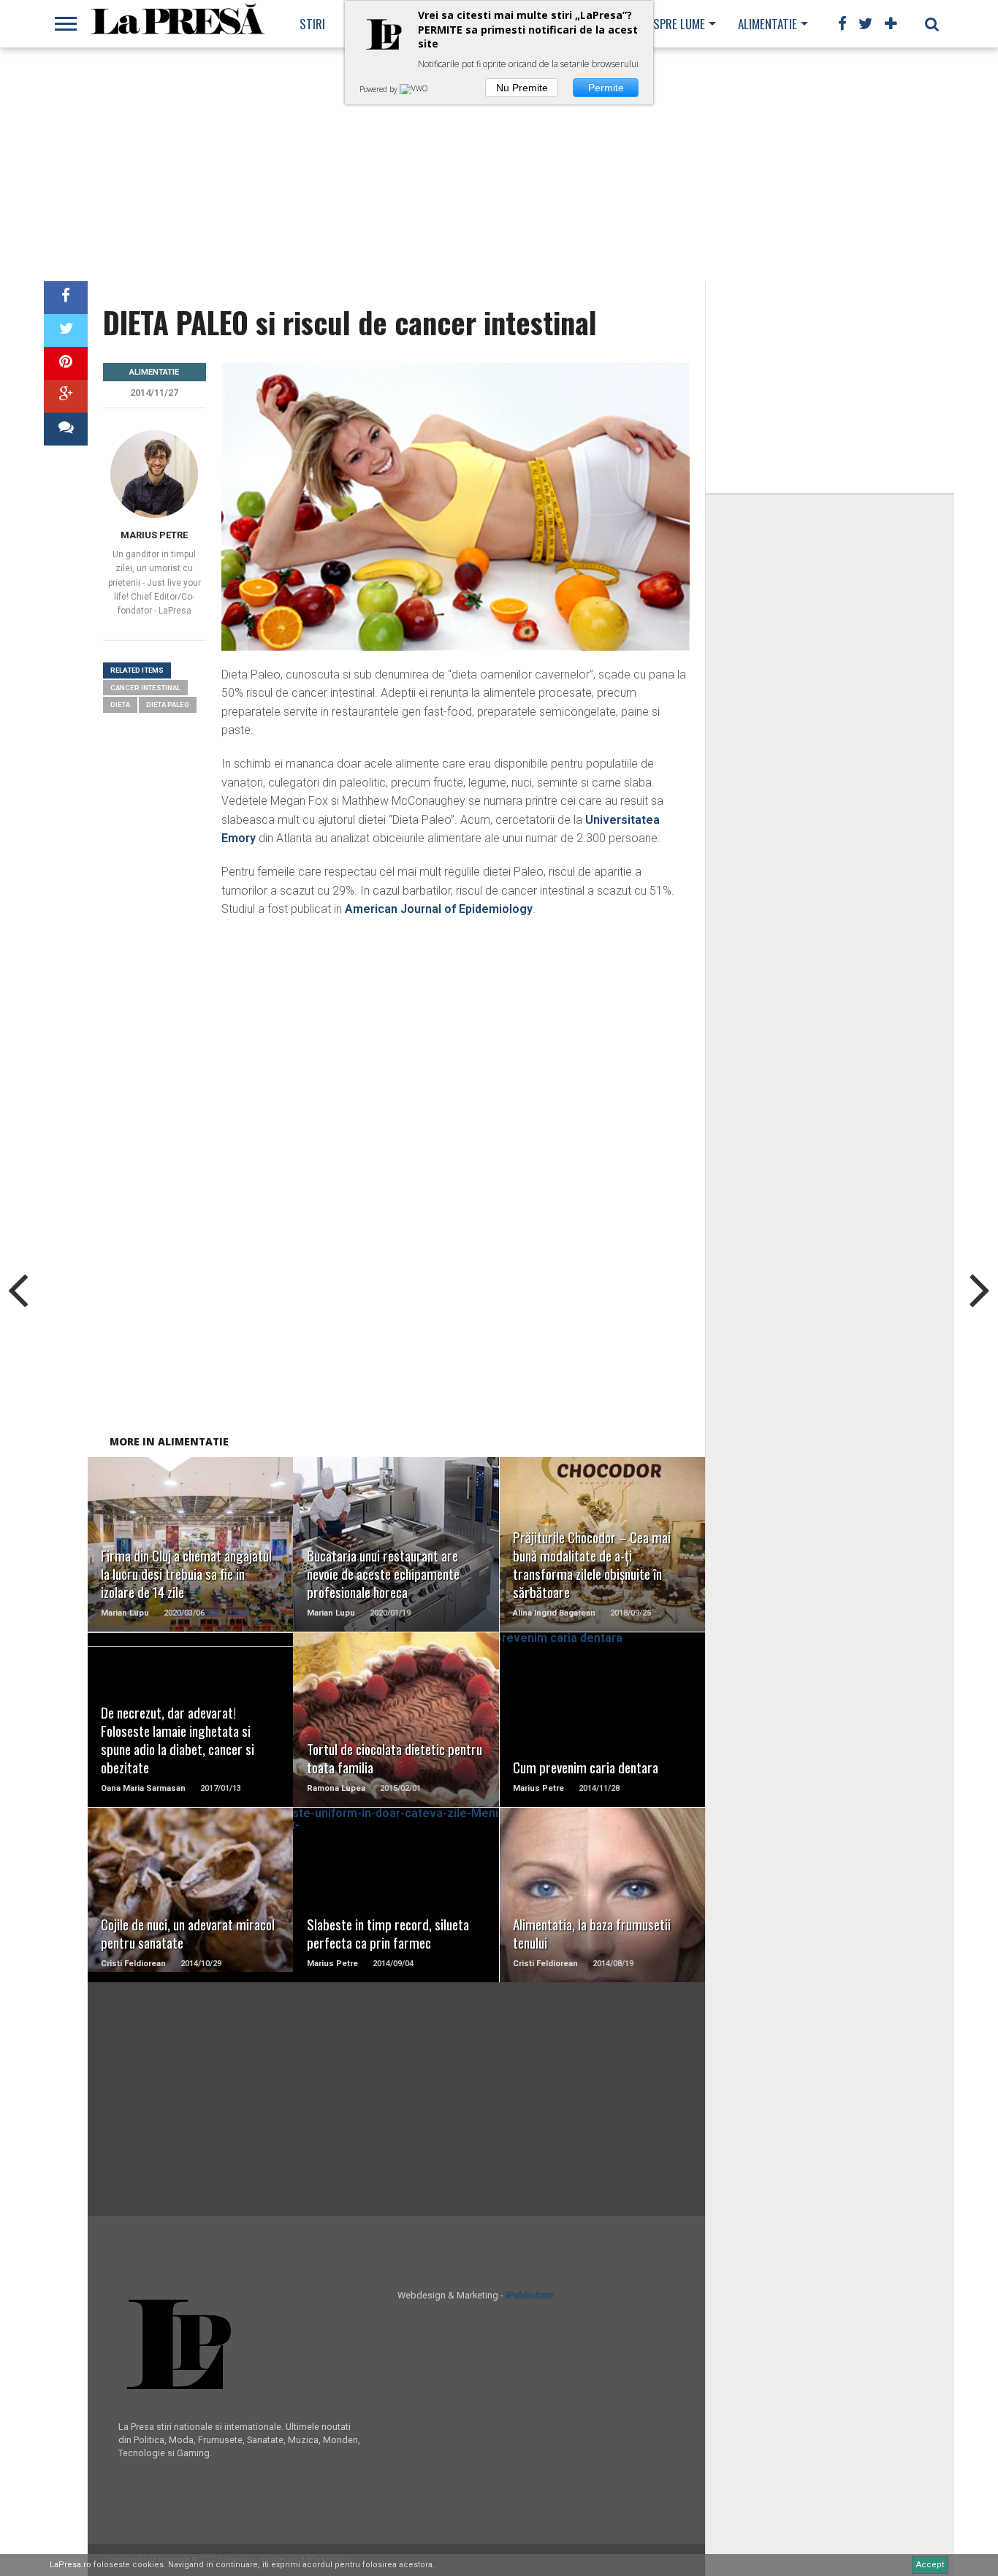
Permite (606, 88)
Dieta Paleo (168, 704)
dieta (120, 704)
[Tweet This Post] (66, 330)
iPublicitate (530, 2295)
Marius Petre (154, 535)
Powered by (380, 89)
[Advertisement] (499, 164)
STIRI (312, 24)
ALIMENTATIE (767, 24)
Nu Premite (522, 88)
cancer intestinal (145, 688)
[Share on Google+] (66, 396)
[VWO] (415, 89)
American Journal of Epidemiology (439, 909)
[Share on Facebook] (66, 298)
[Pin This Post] (66, 363)
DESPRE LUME (673, 24)
